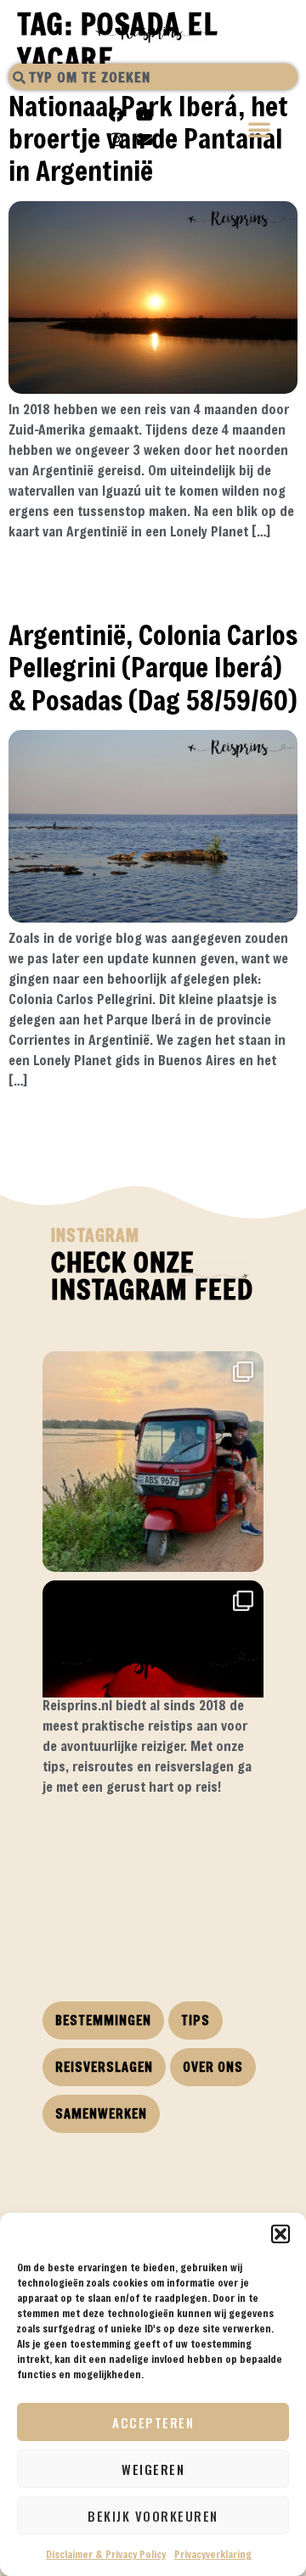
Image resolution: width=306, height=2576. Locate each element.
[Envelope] (144, 139)
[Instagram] (116, 139)
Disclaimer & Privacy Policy (106, 2554)
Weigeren (153, 2469)
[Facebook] (116, 115)
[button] (280, 2234)
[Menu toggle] (260, 131)
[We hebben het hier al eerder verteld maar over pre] (153, 1462)
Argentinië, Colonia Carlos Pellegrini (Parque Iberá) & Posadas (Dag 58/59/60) (153, 667)
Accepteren (153, 2422)
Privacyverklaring (213, 2554)
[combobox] (153, 77)
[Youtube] (144, 115)
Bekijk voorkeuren (153, 2516)
